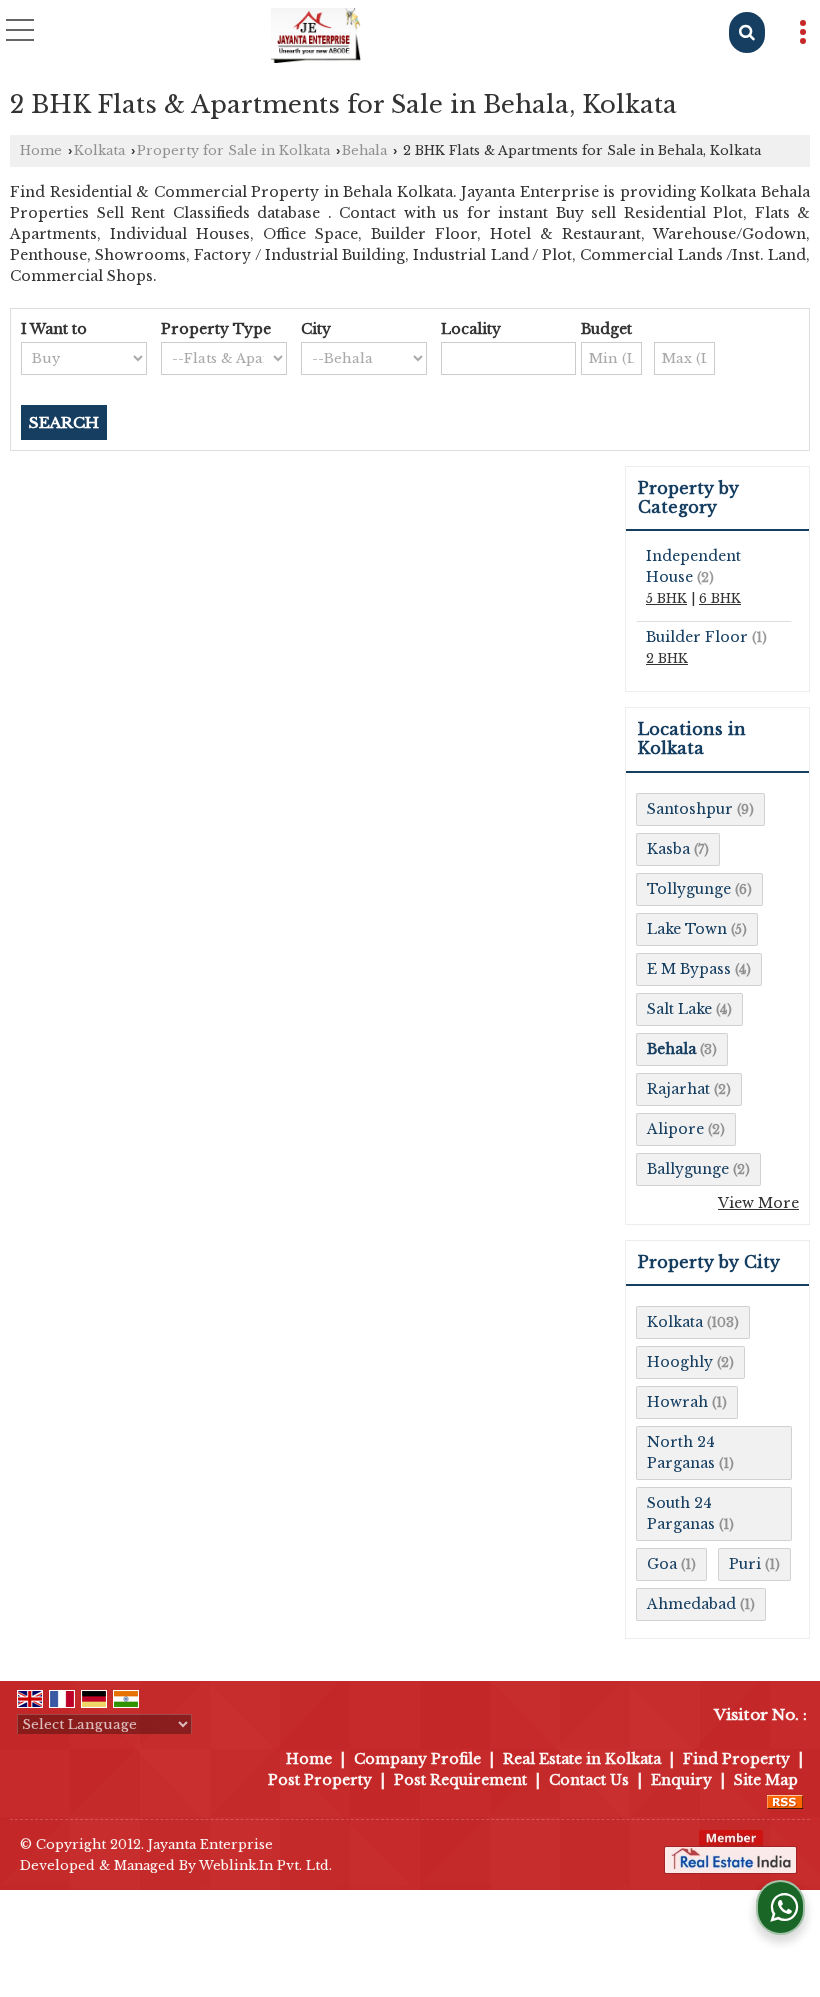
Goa (662, 1564)
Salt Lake (679, 1009)
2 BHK (667, 658)
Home (41, 150)
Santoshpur (690, 809)
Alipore (675, 1129)
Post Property (320, 1780)
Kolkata (99, 150)
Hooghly (680, 1362)
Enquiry (681, 1780)
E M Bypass (689, 969)
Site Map (766, 1780)
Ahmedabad (691, 1604)
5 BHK (666, 598)
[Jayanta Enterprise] (316, 35)
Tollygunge (689, 889)
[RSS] (785, 1801)
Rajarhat (678, 1089)
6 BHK (720, 598)
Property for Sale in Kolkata (233, 150)
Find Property (736, 1759)
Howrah (677, 1402)
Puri (745, 1564)
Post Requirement (460, 1780)
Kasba (668, 849)
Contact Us (589, 1780)
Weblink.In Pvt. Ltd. (265, 1865)
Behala (364, 150)
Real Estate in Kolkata (582, 1759)
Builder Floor (697, 637)
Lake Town (687, 929)
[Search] (747, 32)
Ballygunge (688, 1169)
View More (758, 1203)
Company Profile (417, 1759)
